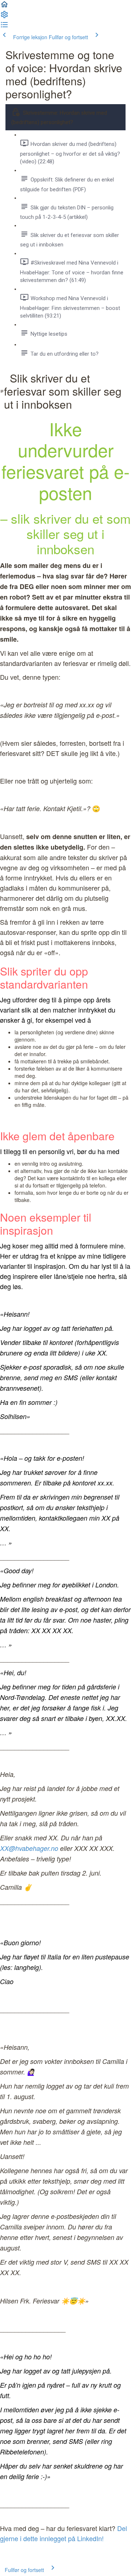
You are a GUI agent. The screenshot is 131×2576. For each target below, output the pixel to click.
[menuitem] (4, 17)
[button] (4, 7)
